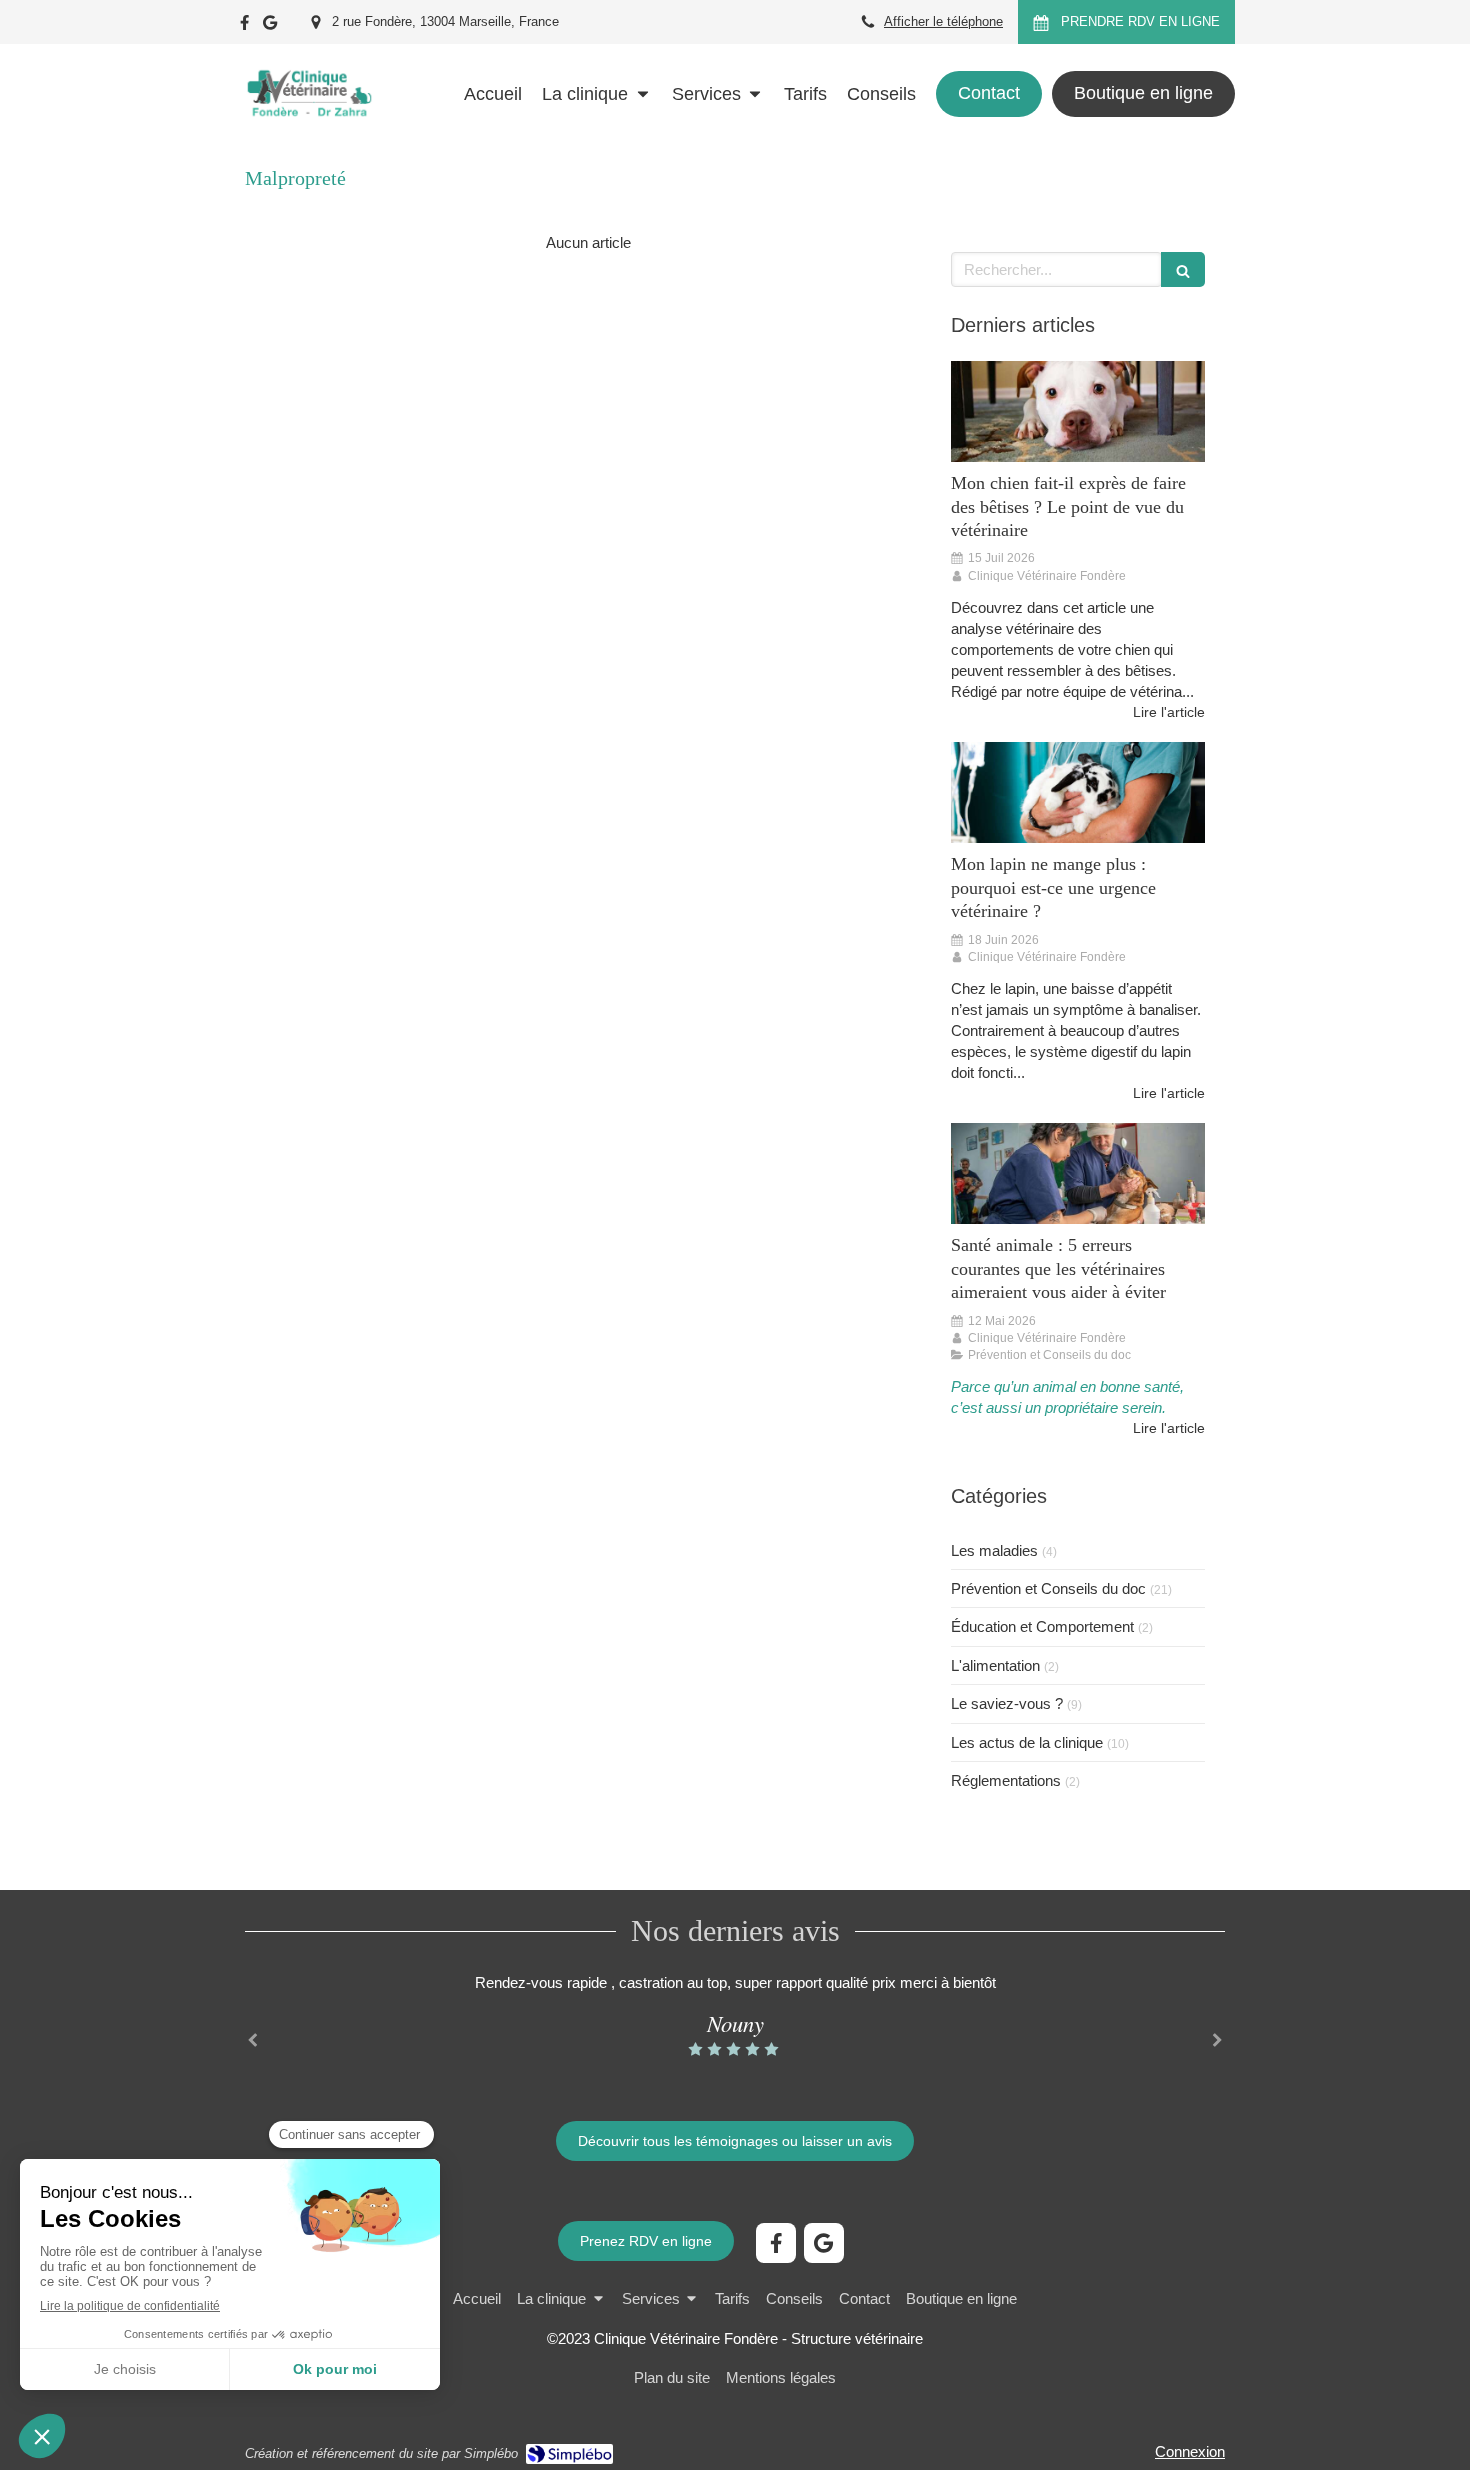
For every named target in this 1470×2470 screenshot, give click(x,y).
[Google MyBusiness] (270, 26)
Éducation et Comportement (1042, 1626)
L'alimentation (995, 1665)
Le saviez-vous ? (1007, 1703)
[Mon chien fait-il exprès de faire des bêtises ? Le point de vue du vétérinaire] (1078, 412)
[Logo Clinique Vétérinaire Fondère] (308, 134)
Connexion (1190, 2451)
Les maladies (994, 1550)
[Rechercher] (1183, 269)
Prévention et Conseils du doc (1048, 1588)
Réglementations (1006, 1780)
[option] (735, 2015)
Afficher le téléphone (943, 21)
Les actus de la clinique (1027, 1742)
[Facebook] (244, 26)
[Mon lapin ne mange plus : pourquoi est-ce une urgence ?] (1078, 793)
